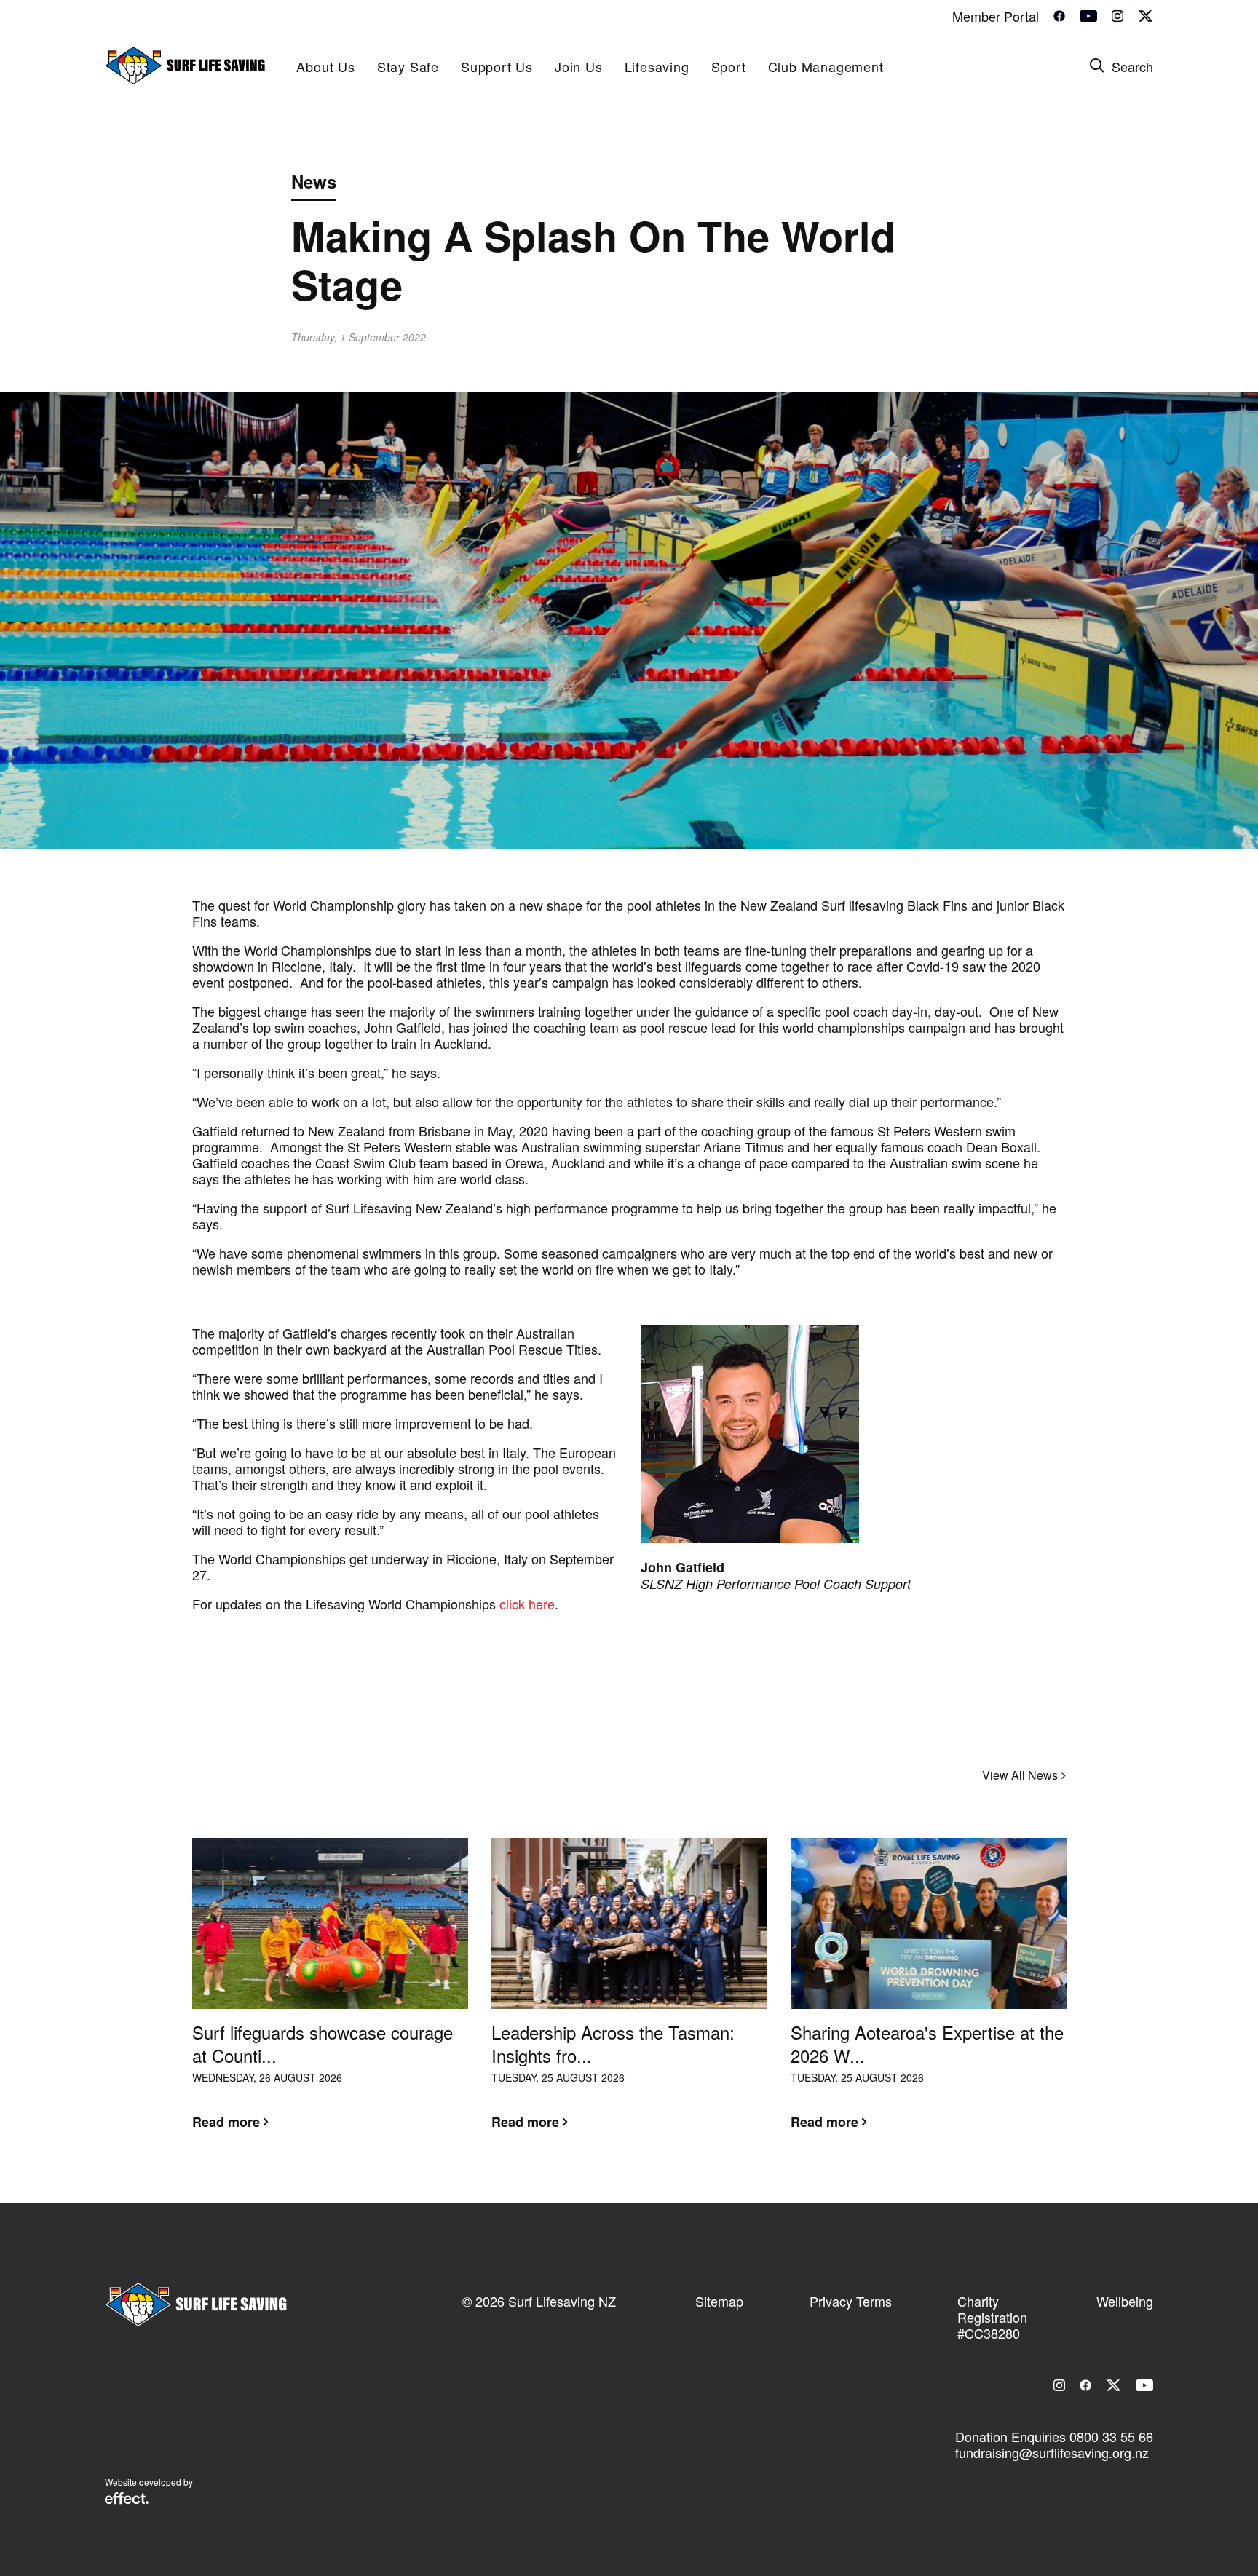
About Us (325, 66)
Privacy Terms (851, 2301)
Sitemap (719, 2301)
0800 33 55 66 (1111, 2436)
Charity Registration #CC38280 (992, 2317)
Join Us (579, 66)
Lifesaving (657, 66)
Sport (729, 66)
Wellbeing (1125, 2301)
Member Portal (996, 16)
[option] (330, 1995)
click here (527, 1604)
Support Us (497, 66)
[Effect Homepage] (127, 2500)
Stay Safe (408, 66)
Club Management (826, 66)
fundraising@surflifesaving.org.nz (1052, 2452)
